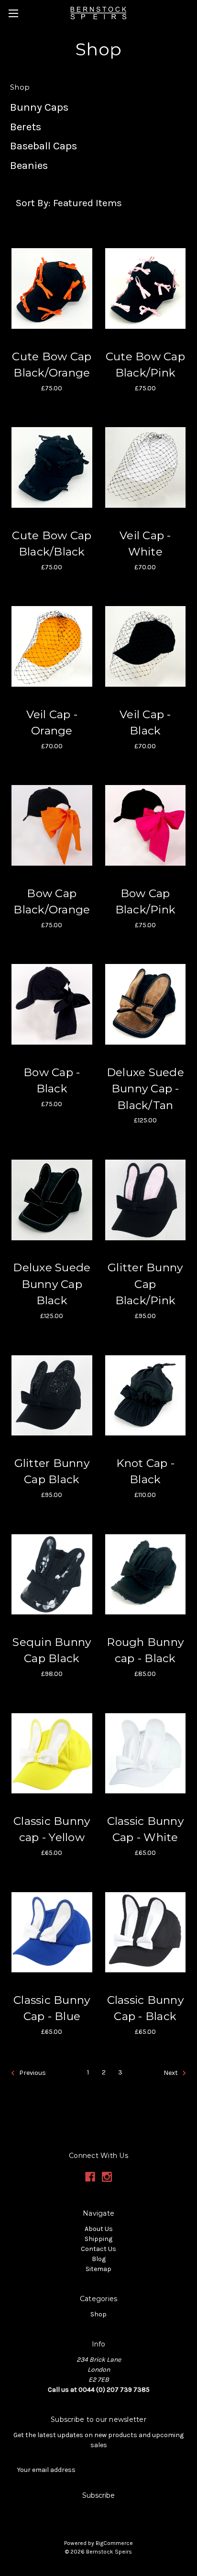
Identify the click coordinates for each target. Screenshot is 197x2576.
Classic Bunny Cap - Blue (52, 2008)
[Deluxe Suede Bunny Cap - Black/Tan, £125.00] (146, 1005)
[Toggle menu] (13, 13)
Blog (99, 2259)
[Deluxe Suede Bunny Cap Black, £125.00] (52, 1200)
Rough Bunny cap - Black (145, 1650)
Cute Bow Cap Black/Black (52, 544)
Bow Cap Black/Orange (52, 902)
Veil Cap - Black (145, 723)
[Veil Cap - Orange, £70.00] (52, 647)
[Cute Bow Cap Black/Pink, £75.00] (146, 288)
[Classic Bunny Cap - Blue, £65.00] (52, 1932)
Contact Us (98, 2249)
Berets (26, 127)
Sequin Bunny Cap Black (52, 1650)
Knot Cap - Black (146, 1471)
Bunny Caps (39, 107)
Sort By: (33, 203)
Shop (98, 2314)
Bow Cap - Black (52, 1081)
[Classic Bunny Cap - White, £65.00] (146, 1753)
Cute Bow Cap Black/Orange (52, 365)
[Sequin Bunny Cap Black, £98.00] (52, 1574)
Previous (32, 2073)
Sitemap (98, 2269)
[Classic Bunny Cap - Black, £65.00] (146, 1932)
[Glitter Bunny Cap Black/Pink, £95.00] (146, 1200)
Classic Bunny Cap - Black (145, 2008)
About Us (99, 2229)
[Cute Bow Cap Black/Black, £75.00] (52, 468)
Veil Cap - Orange (52, 723)
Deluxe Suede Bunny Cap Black (52, 1284)
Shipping (98, 2239)
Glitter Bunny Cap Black (52, 1471)
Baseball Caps (44, 146)
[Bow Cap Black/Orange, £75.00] (52, 826)
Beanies (29, 165)
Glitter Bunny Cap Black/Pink (145, 1284)
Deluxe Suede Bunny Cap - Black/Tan (145, 1089)
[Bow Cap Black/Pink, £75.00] (146, 826)
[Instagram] (107, 2177)
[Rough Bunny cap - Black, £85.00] (146, 1574)
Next (171, 2073)
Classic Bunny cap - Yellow (52, 1829)
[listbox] (100, 203)
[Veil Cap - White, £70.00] (146, 468)
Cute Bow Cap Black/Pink (145, 365)
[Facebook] (90, 2177)
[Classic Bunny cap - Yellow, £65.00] (52, 1753)
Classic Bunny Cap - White (145, 1829)
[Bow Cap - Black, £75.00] (52, 1005)
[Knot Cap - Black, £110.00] (146, 1395)
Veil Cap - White (145, 544)
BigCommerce (114, 2543)
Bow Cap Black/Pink (146, 902)
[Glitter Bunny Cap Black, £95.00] (52, 1395)
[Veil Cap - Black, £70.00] (146, 647)
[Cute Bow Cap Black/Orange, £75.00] (52, 288)
